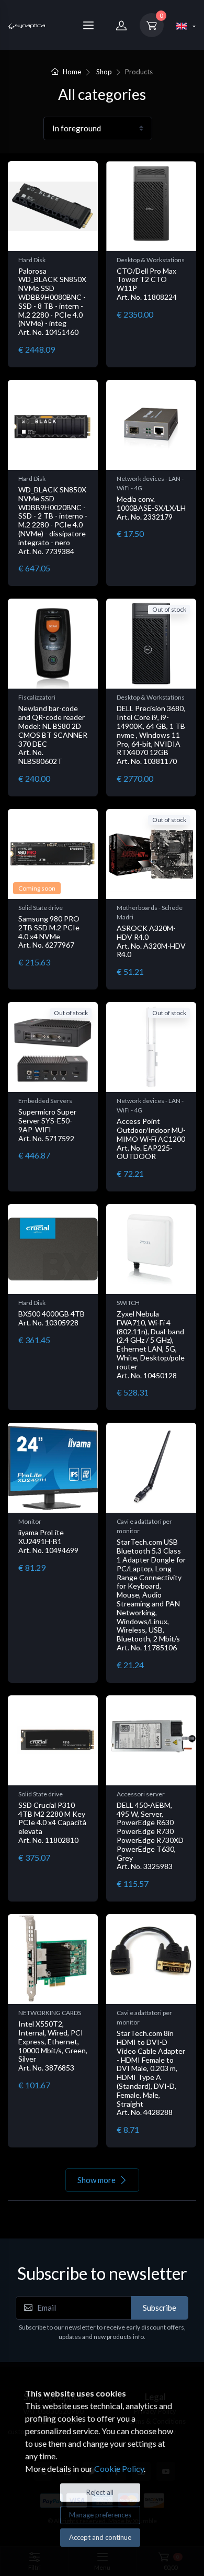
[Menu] (88, 25)
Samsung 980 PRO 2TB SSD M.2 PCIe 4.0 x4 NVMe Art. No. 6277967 (49, 932)
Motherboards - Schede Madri (150, 912)
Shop (104, 72)
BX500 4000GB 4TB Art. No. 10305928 (52, 1318)
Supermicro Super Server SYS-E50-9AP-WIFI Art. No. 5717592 (47, 1125)
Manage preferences (100, 2515)
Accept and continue (100, 2537)
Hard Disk (32, 260)
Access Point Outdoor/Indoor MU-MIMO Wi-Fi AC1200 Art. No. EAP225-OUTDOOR (151, 1139)
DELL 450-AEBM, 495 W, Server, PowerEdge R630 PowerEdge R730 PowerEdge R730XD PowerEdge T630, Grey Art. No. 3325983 (150, 1836)
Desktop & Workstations (151, 260)
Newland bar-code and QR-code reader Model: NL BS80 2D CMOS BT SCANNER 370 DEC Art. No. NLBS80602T (53, 735)
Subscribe (160, 2308)
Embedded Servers (45, 1101)
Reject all (100, 2492)
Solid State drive (41, 908)
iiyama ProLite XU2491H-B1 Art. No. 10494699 (48, 1541)
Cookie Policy (119, 2468)
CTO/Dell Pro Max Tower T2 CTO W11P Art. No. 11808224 (147, 284)
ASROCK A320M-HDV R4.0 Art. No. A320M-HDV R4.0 (151, 941)
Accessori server (141, 1794)
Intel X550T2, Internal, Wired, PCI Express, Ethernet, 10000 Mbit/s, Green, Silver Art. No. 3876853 (53, 2046)
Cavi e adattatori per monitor (144, 1526)
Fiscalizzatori (37, 697)
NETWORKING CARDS (50, 2013)
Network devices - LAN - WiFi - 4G (150, 483)
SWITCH (128, 1303)
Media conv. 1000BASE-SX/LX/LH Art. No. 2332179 (151, 508)
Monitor (30, 1521)
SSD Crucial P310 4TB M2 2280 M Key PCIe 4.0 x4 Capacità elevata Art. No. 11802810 (52, 1823)
